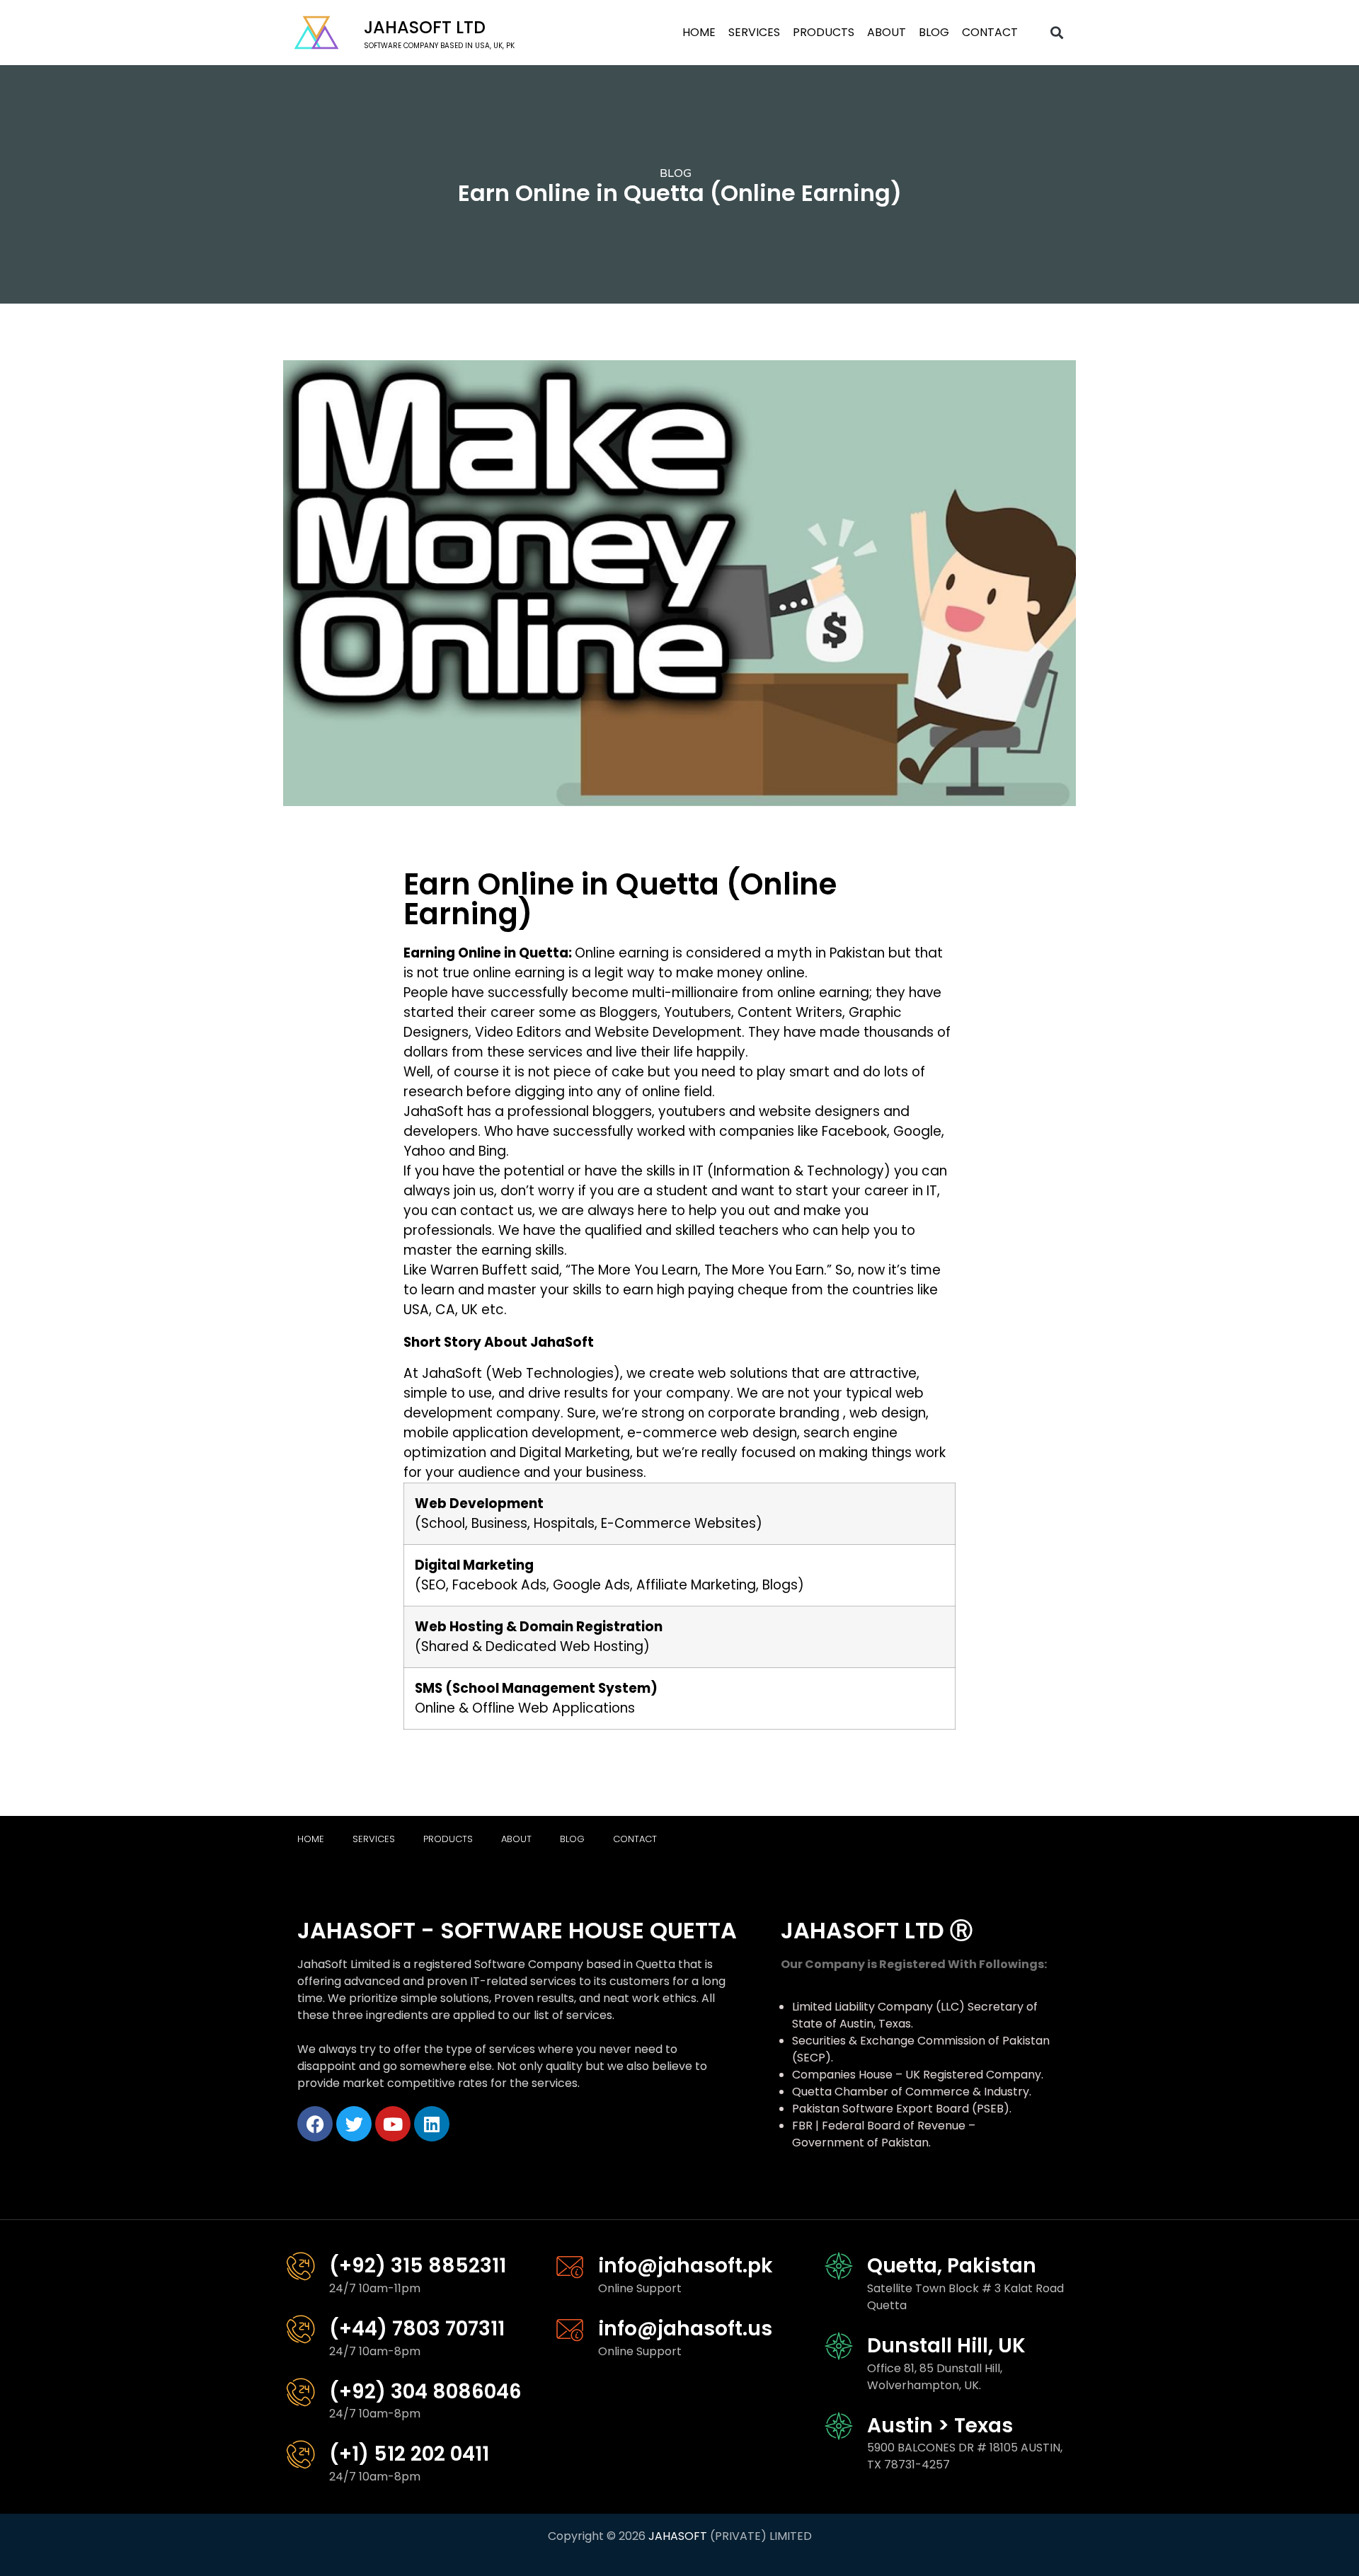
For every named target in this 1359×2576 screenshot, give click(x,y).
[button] (1057, 33)
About (887, 32)
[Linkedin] (432, 2124)
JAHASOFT (678, 2536)
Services (754, 32)
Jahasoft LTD (425, 27)
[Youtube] (393, 2124)
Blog (934, 32)
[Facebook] (315, 2124)
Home (699, 32)
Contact (990, 32)
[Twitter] (354, 2124)
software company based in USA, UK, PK (439, 46)
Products (824, 32)
